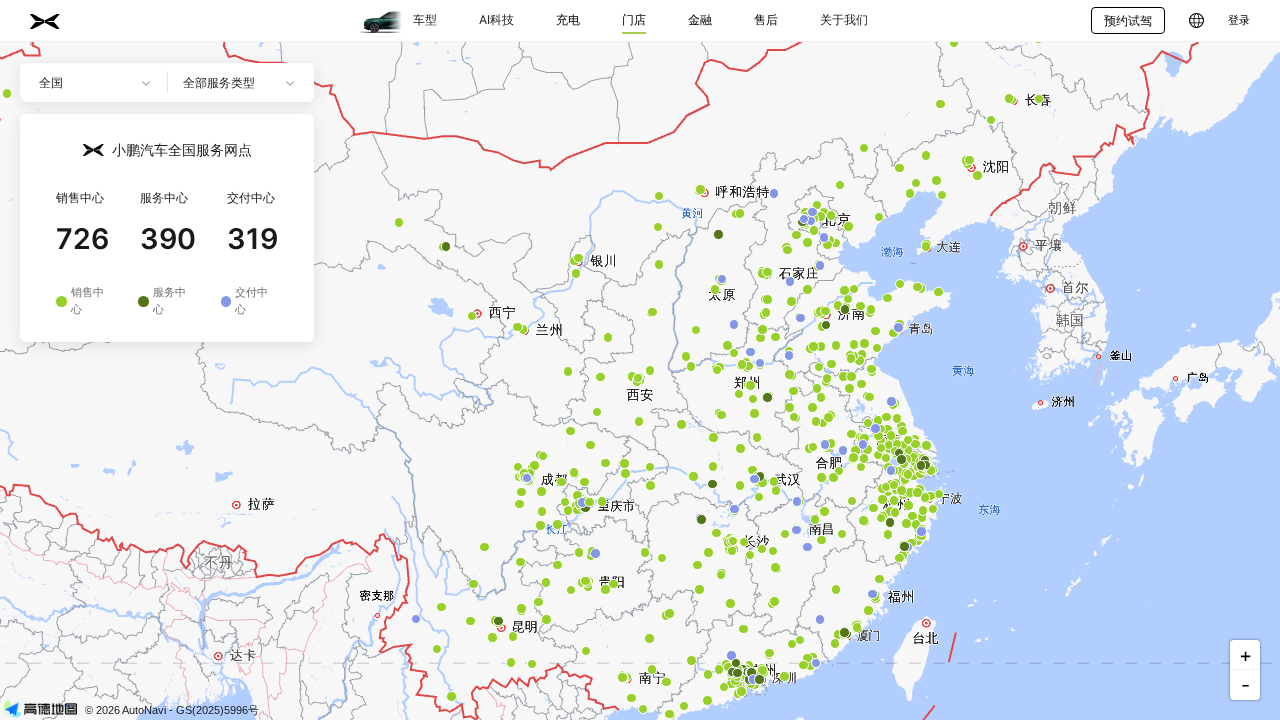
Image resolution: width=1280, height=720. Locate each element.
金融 (700, 19)
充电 (568, 19)
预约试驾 (1128, 20)
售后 (766, 19)
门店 (634, 19)
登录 (1239, 20)
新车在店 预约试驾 (249, 372)
